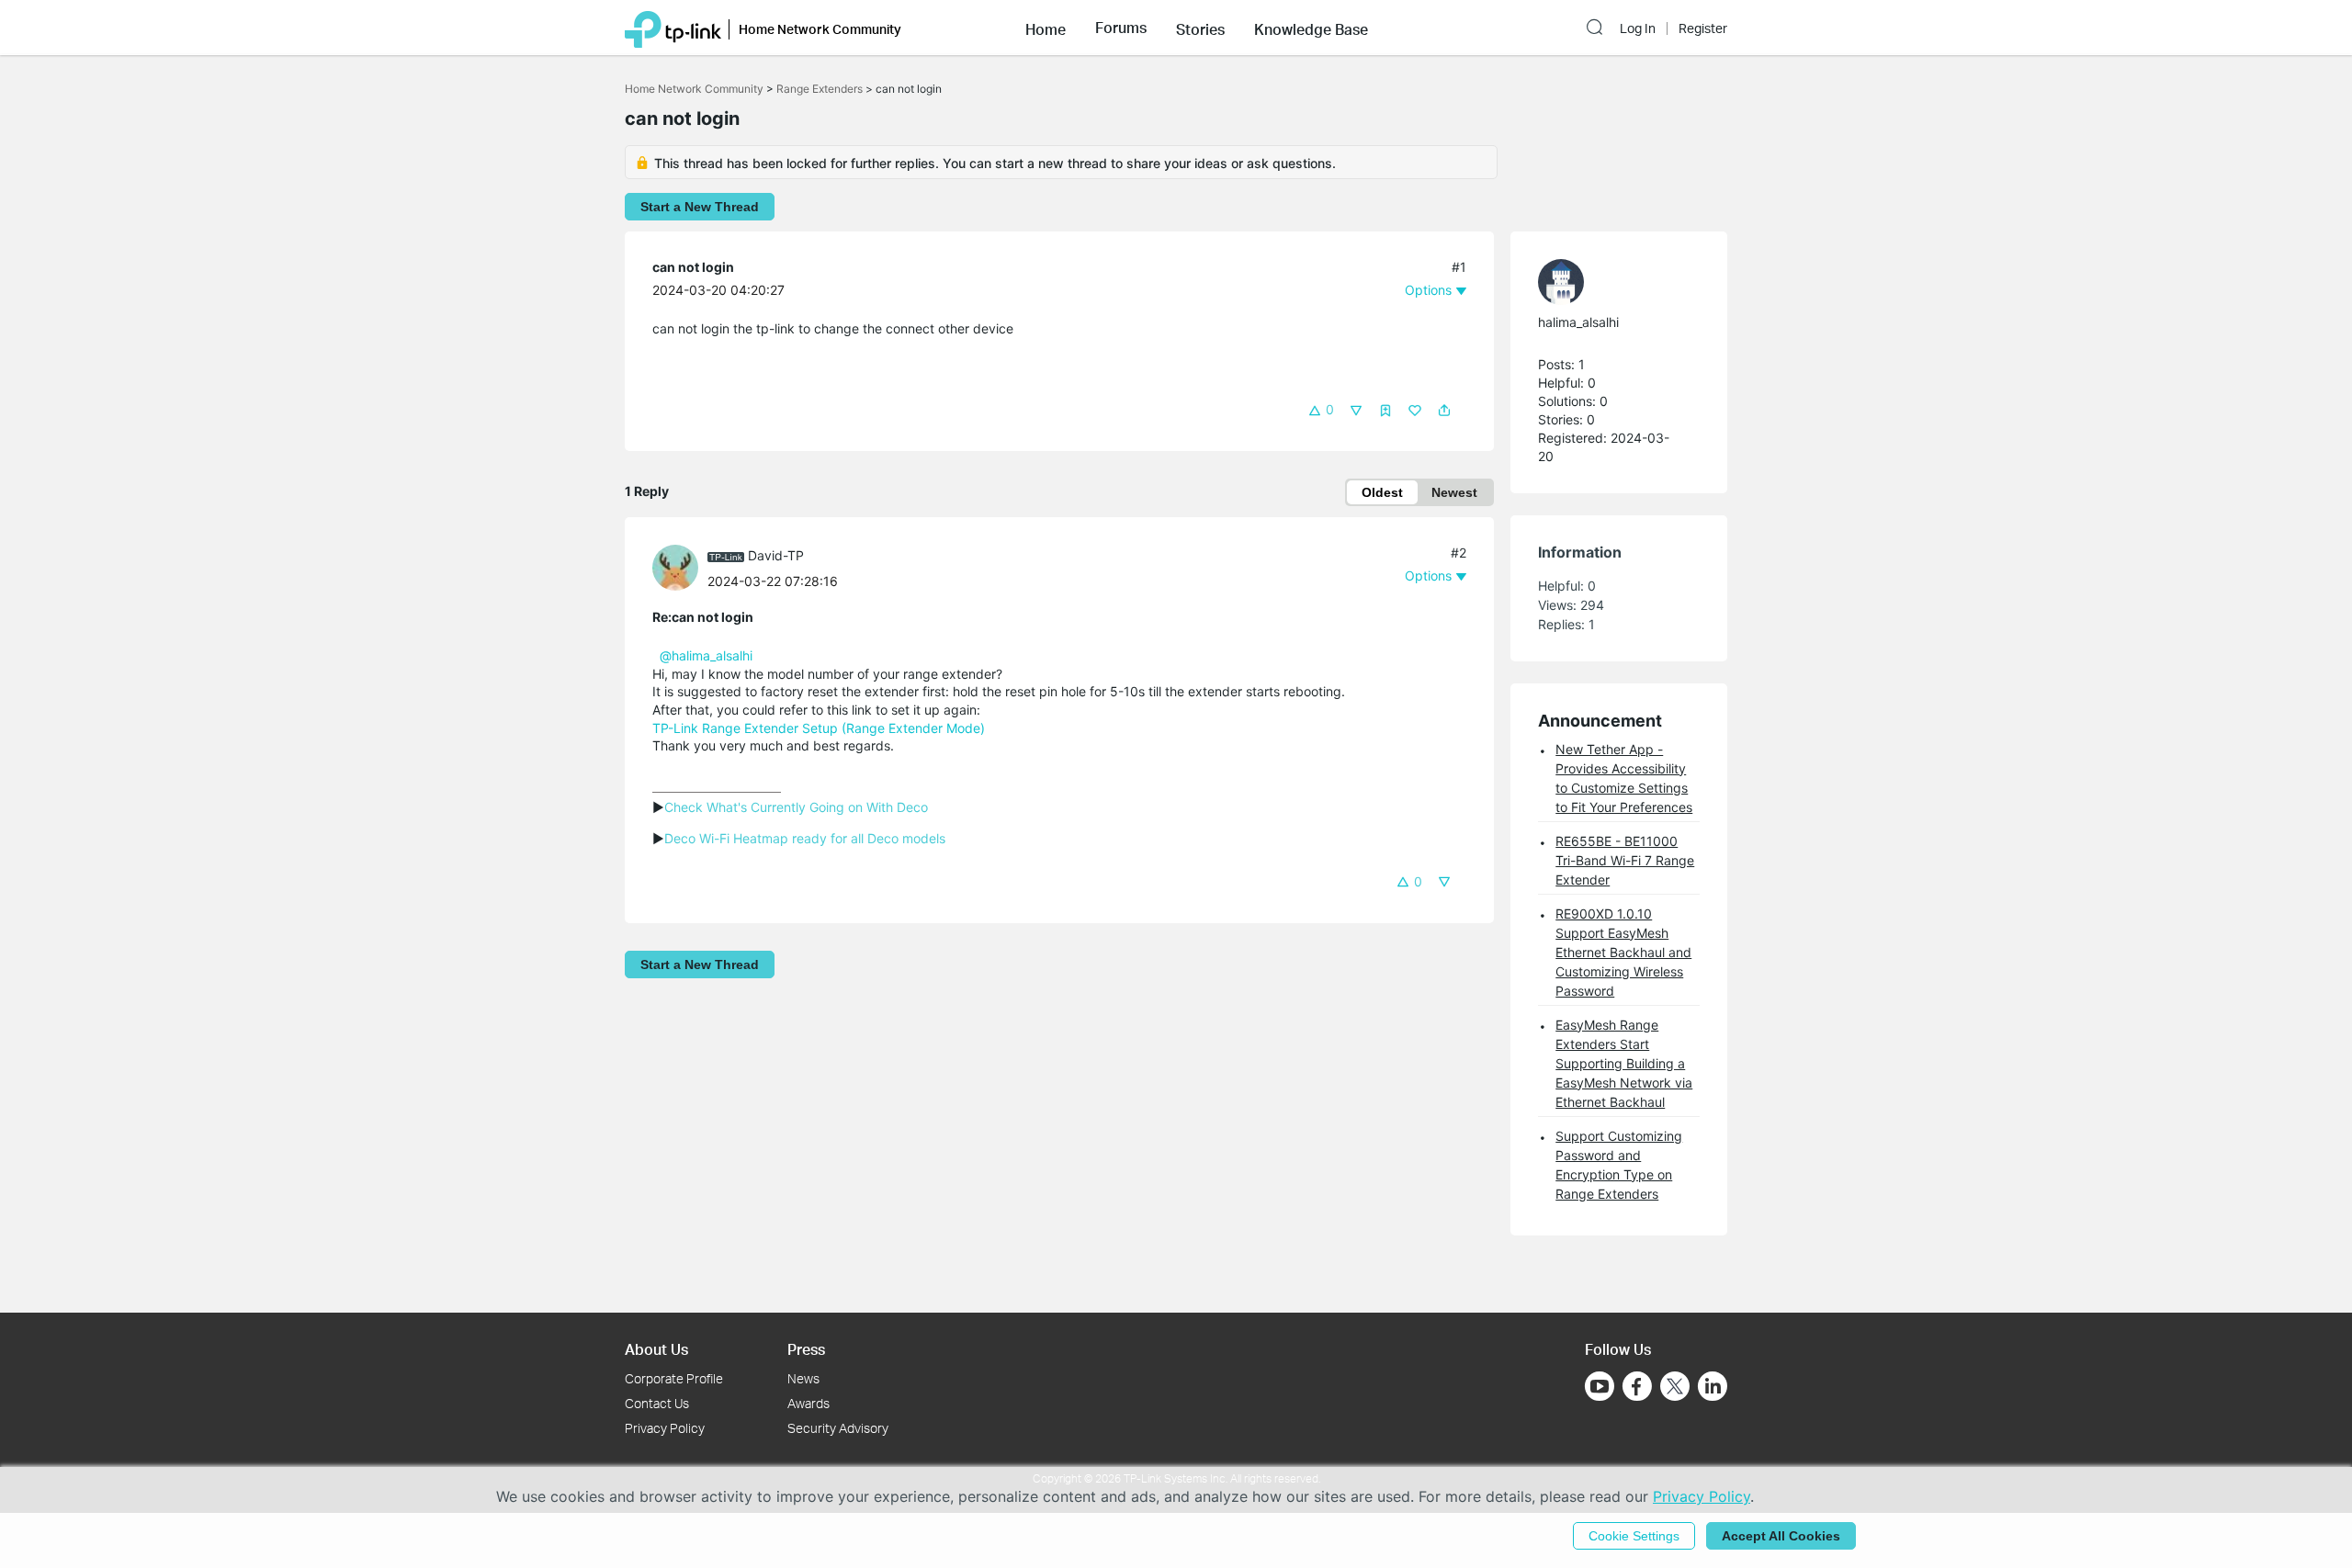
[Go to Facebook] (1637, 1386)
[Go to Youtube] (1600, 1386)
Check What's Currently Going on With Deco (796, 807)
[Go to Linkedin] (1713, 1386)
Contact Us (657, 1403)
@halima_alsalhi (706, 655)
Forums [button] (1121, 28)
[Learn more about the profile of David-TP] (680, 566)
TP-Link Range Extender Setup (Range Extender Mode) (819, 728)
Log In (1638, 28)
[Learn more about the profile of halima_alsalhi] (1610, 282)
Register (1703, 28)
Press (806, 1349)
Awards (808, 1403)
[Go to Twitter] (1675, 1388)
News (803, 1378)
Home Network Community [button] (820, 29)
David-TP (776, 555)
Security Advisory (838, 1428)
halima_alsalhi (1578, 322)
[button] (1046, 28)
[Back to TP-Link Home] (673, 28)
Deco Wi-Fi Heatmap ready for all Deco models (805, 838)
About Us (656, 1349)
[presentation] (675, 568)
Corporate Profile (674, 1378)
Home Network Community (694, 89)
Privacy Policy (665, 1428)
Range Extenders (820, 89)
